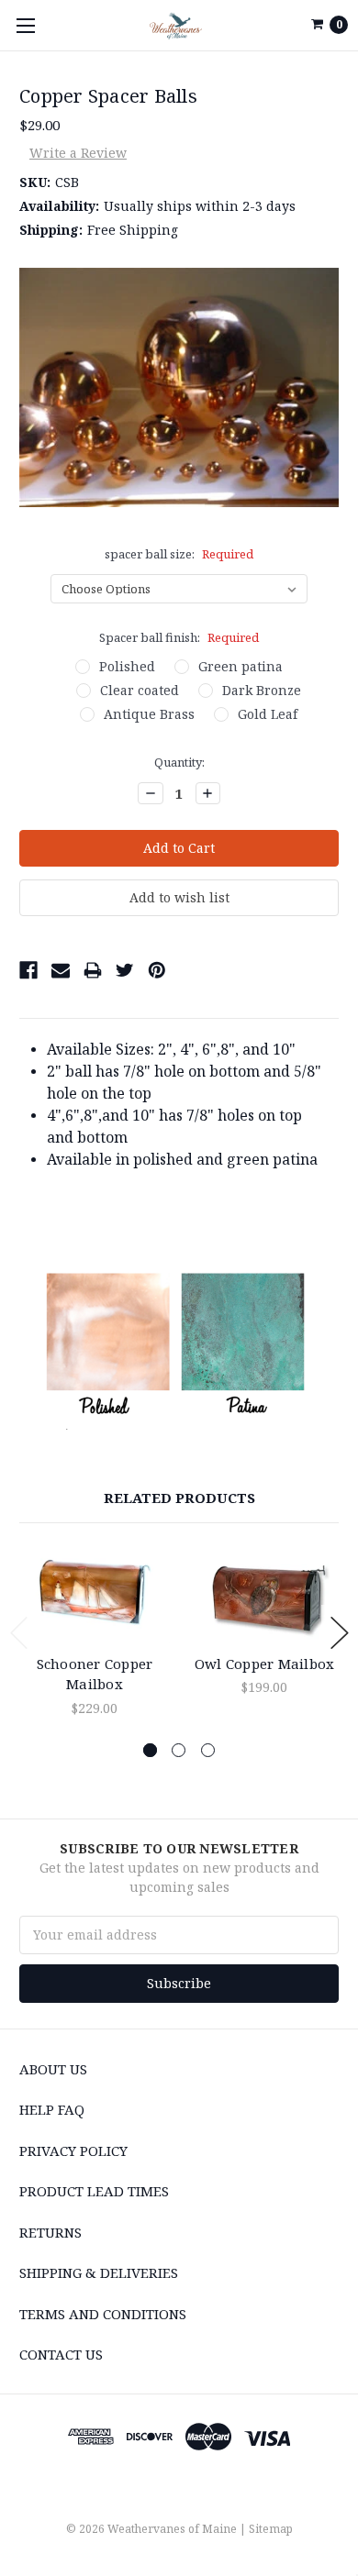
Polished (127, 666)
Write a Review (78, 153)
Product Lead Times (94, 2191)
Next (340, 1633)
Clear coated (140, 690)
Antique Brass (149, 714)
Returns (50, 2232)
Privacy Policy (73, 2150)
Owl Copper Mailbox (265, 1664)
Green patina (241, 666)
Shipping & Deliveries (99, 2272)
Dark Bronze (262, 690)
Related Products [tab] (179, 1498)
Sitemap (271, 2529)
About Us (53, 2069)
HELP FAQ (52, 2109)
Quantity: (179, 762)
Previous (19, 1633)
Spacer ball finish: (179, 637)
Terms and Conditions (103, 2314)
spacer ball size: (179, 554)
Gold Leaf (268, 714)
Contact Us (61, 2354)
